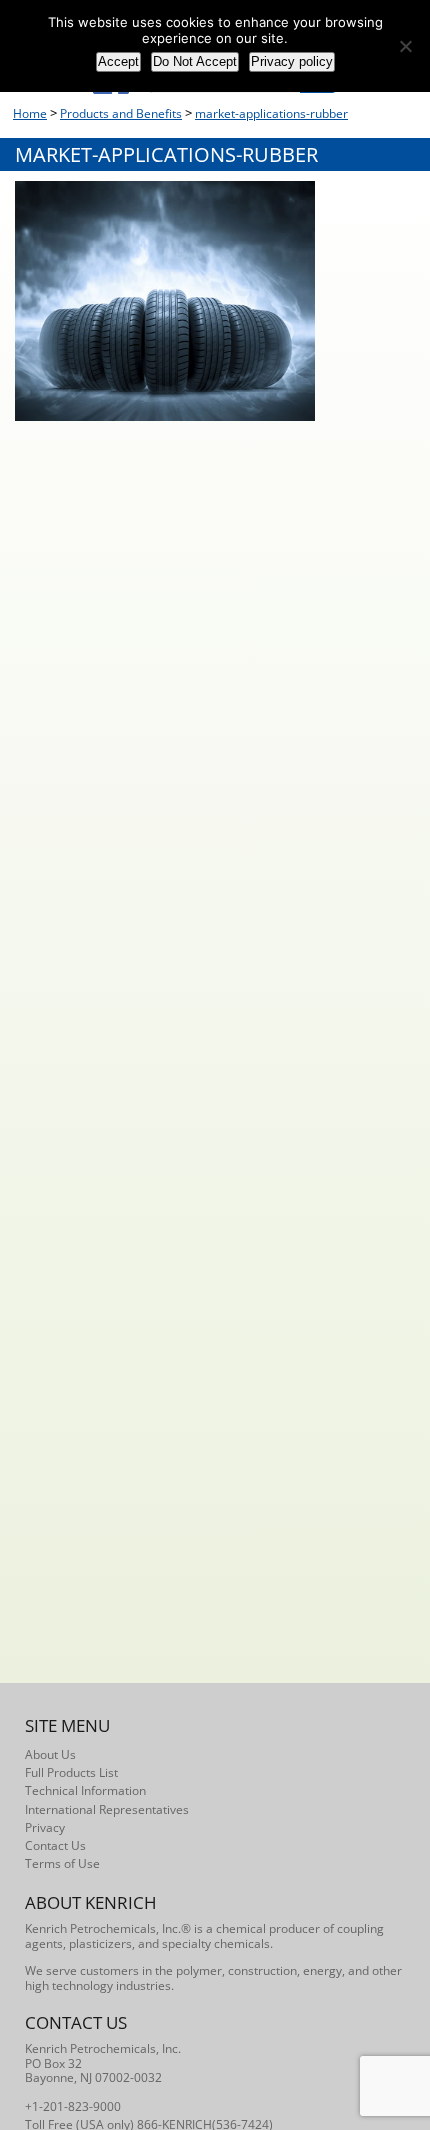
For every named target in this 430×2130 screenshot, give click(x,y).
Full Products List (71, 1772)
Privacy (45, 1827)
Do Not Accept (195, 61)
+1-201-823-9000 (73, 2106)
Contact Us (55, 1845)
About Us (50, 1754)
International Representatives (107, 1809)
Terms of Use (62, 1863)
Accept (118, 61)
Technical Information (85, 1790)
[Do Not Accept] (405, 46)
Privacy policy (292, 61)
